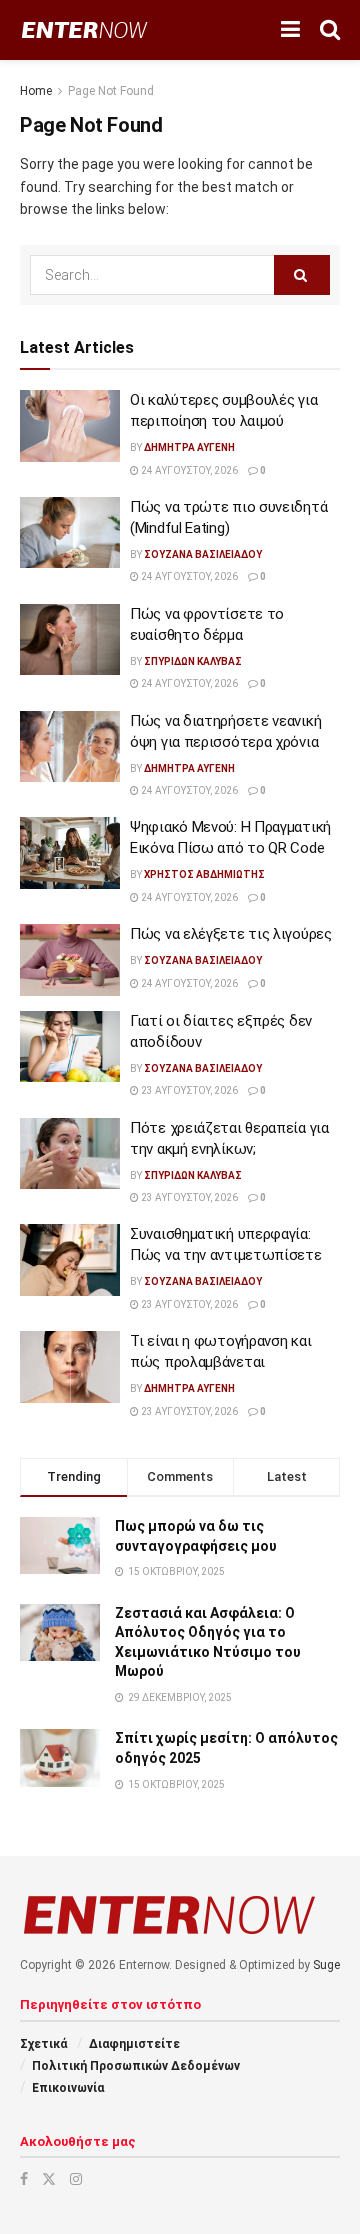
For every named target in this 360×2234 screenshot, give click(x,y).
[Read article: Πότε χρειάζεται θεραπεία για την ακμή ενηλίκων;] (70, 1154)
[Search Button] (330, 30)
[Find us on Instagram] (76, 2179)
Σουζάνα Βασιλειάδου (203, 554)
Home (36, 91)
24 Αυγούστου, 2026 (188, 470)
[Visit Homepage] (84, 30)
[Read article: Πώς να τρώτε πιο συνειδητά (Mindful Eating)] (70, 533)
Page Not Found (111, 91)
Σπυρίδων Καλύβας (193, 661)
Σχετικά (43, 2044)
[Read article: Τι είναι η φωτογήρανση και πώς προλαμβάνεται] (70, 1367)
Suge (326, 1965)
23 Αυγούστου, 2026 (188, 1090)
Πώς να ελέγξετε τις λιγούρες (231, 934)
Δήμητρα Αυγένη (189, 447)
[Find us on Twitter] (49, 2179)
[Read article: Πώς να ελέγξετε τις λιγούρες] (70, 960)
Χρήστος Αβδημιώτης (204, 874)
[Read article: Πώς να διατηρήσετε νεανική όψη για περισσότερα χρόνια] (70, 747)
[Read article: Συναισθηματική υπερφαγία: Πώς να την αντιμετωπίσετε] (70, 1260)
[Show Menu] (290, 30)
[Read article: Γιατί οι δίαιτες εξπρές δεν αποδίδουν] (70, 1047)
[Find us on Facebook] (24, 2179)
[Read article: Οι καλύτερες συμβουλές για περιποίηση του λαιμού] (70, 426)
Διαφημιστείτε (134, 2044)
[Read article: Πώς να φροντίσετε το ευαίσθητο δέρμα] (70, 640)
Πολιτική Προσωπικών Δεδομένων (136, 2066)
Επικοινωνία (68, 2088)
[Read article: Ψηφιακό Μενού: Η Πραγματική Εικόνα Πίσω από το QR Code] (70, 853)
